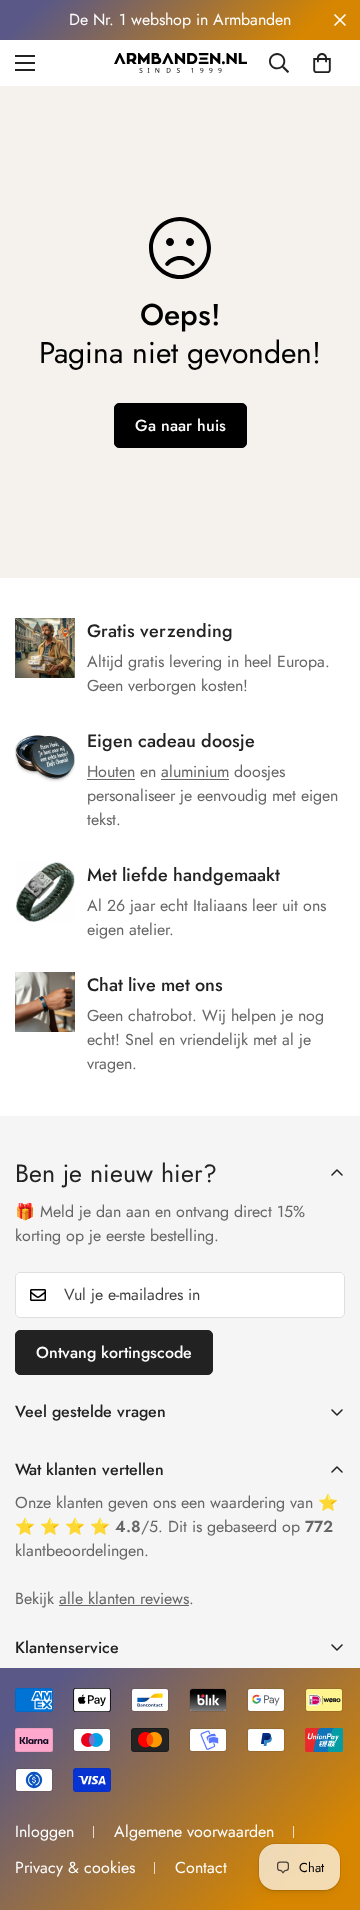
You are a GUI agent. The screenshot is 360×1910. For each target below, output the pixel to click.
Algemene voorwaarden (194, 1831)
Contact (201, 1867)
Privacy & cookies (75, 1867)
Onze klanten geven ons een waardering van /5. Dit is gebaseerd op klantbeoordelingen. (176, 1526)
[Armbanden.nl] (180, 63)
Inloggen (44, 1831)
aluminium (195, 771)
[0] (322, 63)
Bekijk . (104, 1598)
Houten (111, 771)
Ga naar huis (180, 425)
